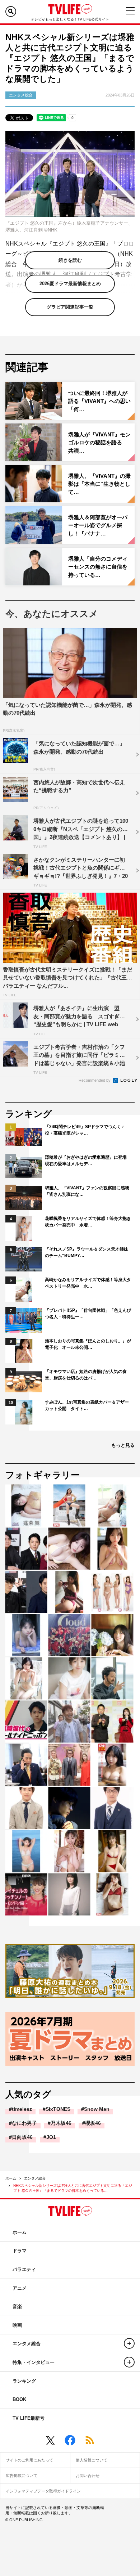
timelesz (22, 2109)
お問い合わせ (88, 2476)
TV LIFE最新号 (29, 2418)
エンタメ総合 (35, 2178)
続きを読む (70, 260)
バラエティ (24, 2269)
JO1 (51, 2137)
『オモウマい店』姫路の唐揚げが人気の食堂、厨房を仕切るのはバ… (86, 1375)
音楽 (17, 2306)
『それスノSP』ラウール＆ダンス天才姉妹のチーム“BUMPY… (87, 1252)
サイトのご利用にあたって (29, 2460)
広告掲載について (22, 2476)
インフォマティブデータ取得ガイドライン (43, 2491)
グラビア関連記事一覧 (70, 307)
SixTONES (58, 2109)
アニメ (20, 2288)
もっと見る (123, 1445)
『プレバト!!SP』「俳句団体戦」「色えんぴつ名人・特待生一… (88, 1314)
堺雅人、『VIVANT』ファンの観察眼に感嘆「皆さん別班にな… (87, 1191)
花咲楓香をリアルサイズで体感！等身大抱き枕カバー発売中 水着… (88, 1222)
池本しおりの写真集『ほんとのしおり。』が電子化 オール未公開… (88, 1344)
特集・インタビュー (34, 2362)
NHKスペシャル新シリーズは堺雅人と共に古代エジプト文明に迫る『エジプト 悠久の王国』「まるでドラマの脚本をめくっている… (73, 2188)
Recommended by (95, 1080)
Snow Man (97, 2109)
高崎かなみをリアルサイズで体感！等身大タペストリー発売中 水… (88, 1283)
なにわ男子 (24, 2123)
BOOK (19, 2399)
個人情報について (92, 2460)
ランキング (24, 2381)
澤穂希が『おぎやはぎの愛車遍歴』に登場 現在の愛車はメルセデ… (88, 1161)
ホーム (11, 2178)
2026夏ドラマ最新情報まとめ (70, 284)
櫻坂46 (93, 2123)
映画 (17, 2325)
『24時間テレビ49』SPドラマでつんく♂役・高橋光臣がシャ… (85, 1130)
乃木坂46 (61, 2123)
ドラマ (20, 2251)
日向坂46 (22, 2137)
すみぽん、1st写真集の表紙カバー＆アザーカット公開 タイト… (87, 1405)
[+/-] (129, 2343)
